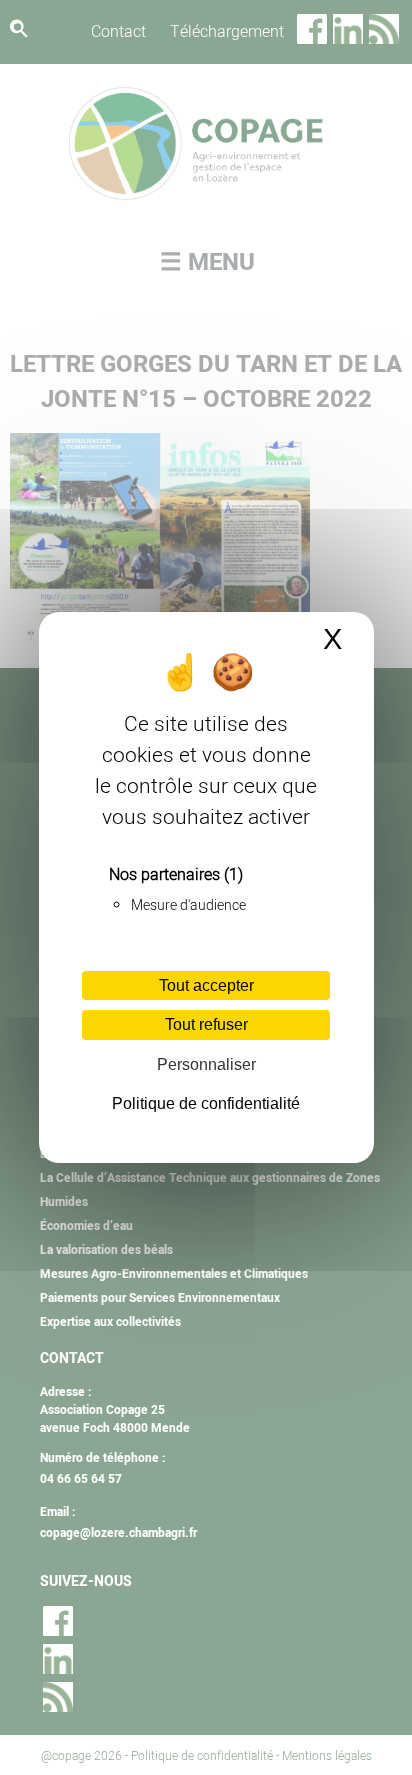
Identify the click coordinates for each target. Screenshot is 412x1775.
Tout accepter (206, 985)
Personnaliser (206, 1064)
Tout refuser (206, 1024)
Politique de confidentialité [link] (206, 1103)
